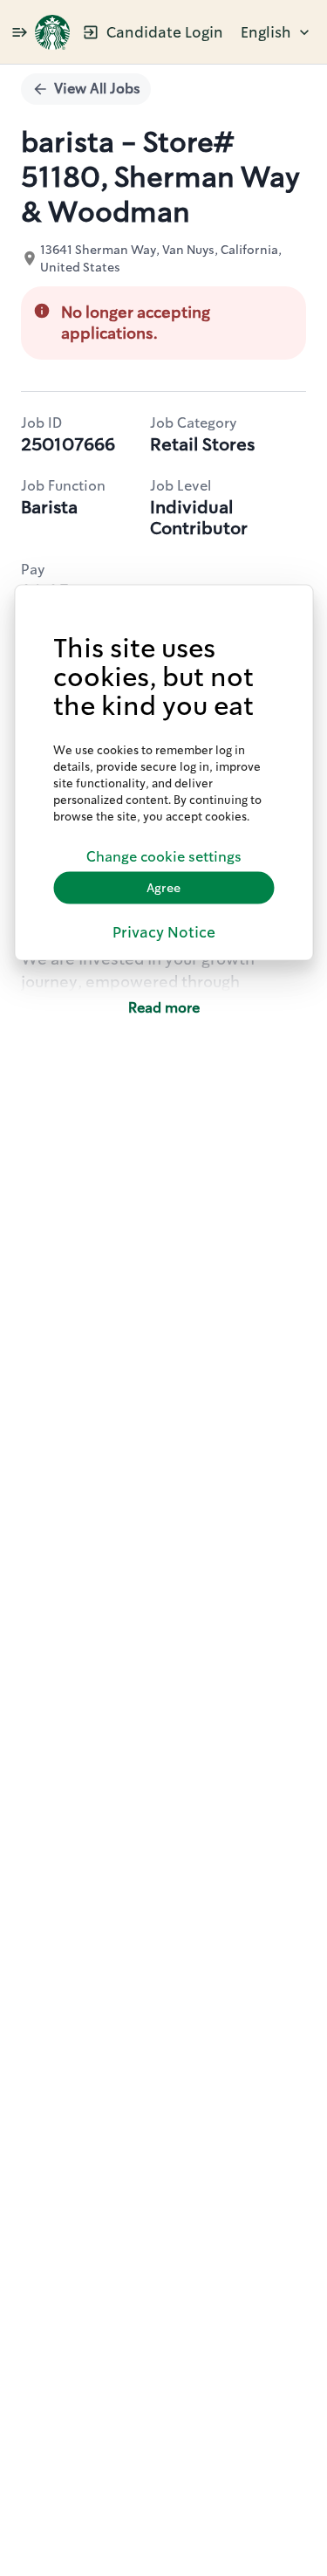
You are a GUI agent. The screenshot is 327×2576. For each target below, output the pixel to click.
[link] (52, 32)
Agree (163, 888)
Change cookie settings (164, 857)
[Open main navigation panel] (19, 32)
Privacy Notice (164, 931)
